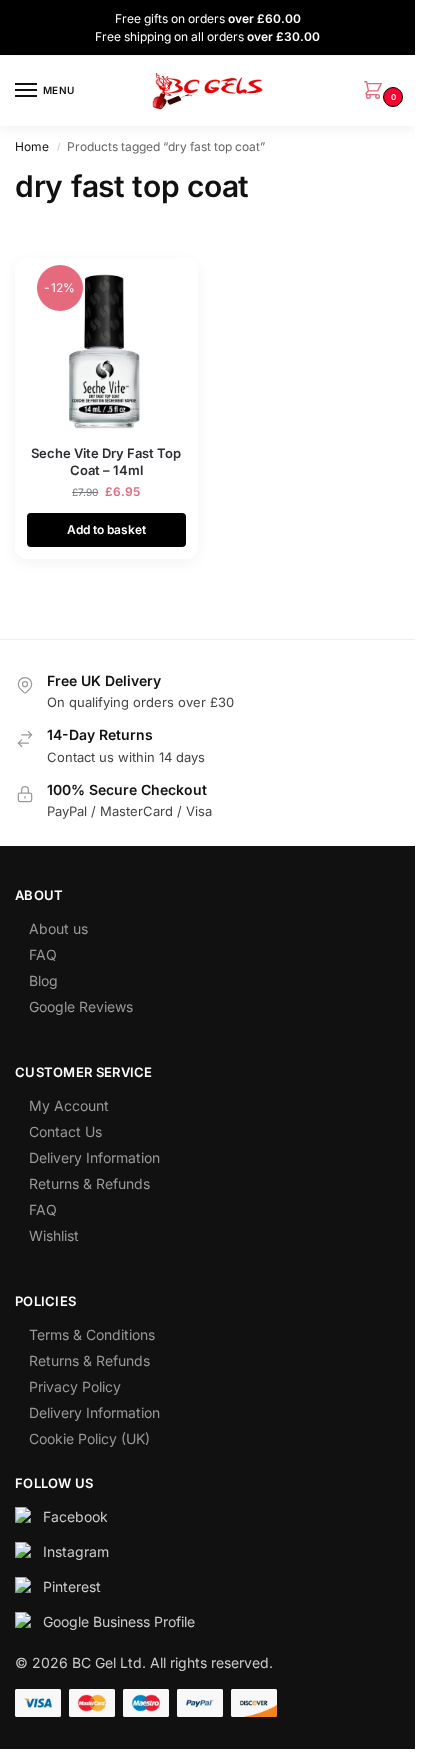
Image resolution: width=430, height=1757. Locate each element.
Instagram (76, 1551)
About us (58, 928)
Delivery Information (94, 1157)
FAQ (43, 954)
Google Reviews (81, 1006)
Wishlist (54, 1235)
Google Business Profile (119, 1621)
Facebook (75, 1516)
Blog (43, 980)
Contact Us (65, 1131)
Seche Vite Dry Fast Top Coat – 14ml (106, 461)
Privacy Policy (75, 1386)
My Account (69, 1105)
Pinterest (72, 1586)
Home (32, 146)
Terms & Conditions (92, 1334)
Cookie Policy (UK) (89, 1438)
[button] (377, 91)
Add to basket (106, 529)
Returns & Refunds (89, 1183)
